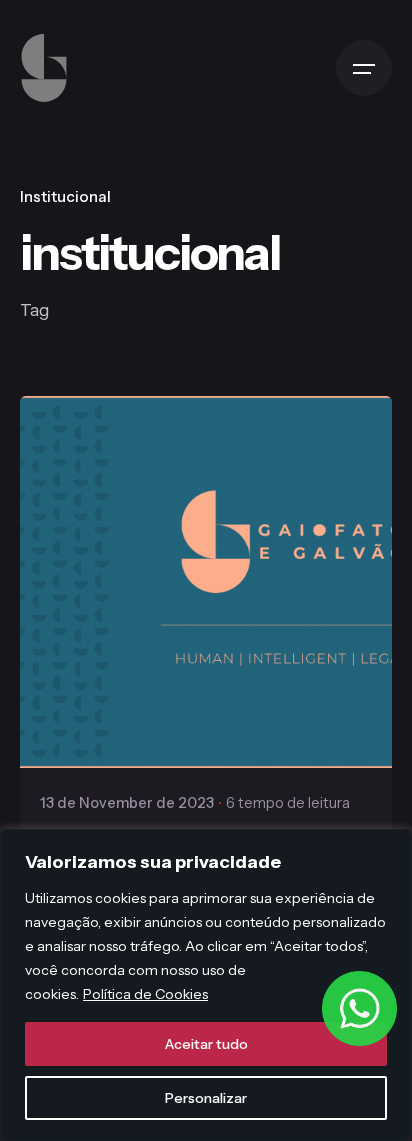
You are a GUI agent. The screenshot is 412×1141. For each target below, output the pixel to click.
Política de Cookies (145, 994)
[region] (206, 985)
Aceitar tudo (206, 1044)
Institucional (65, 196)
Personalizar (206, 1098)
